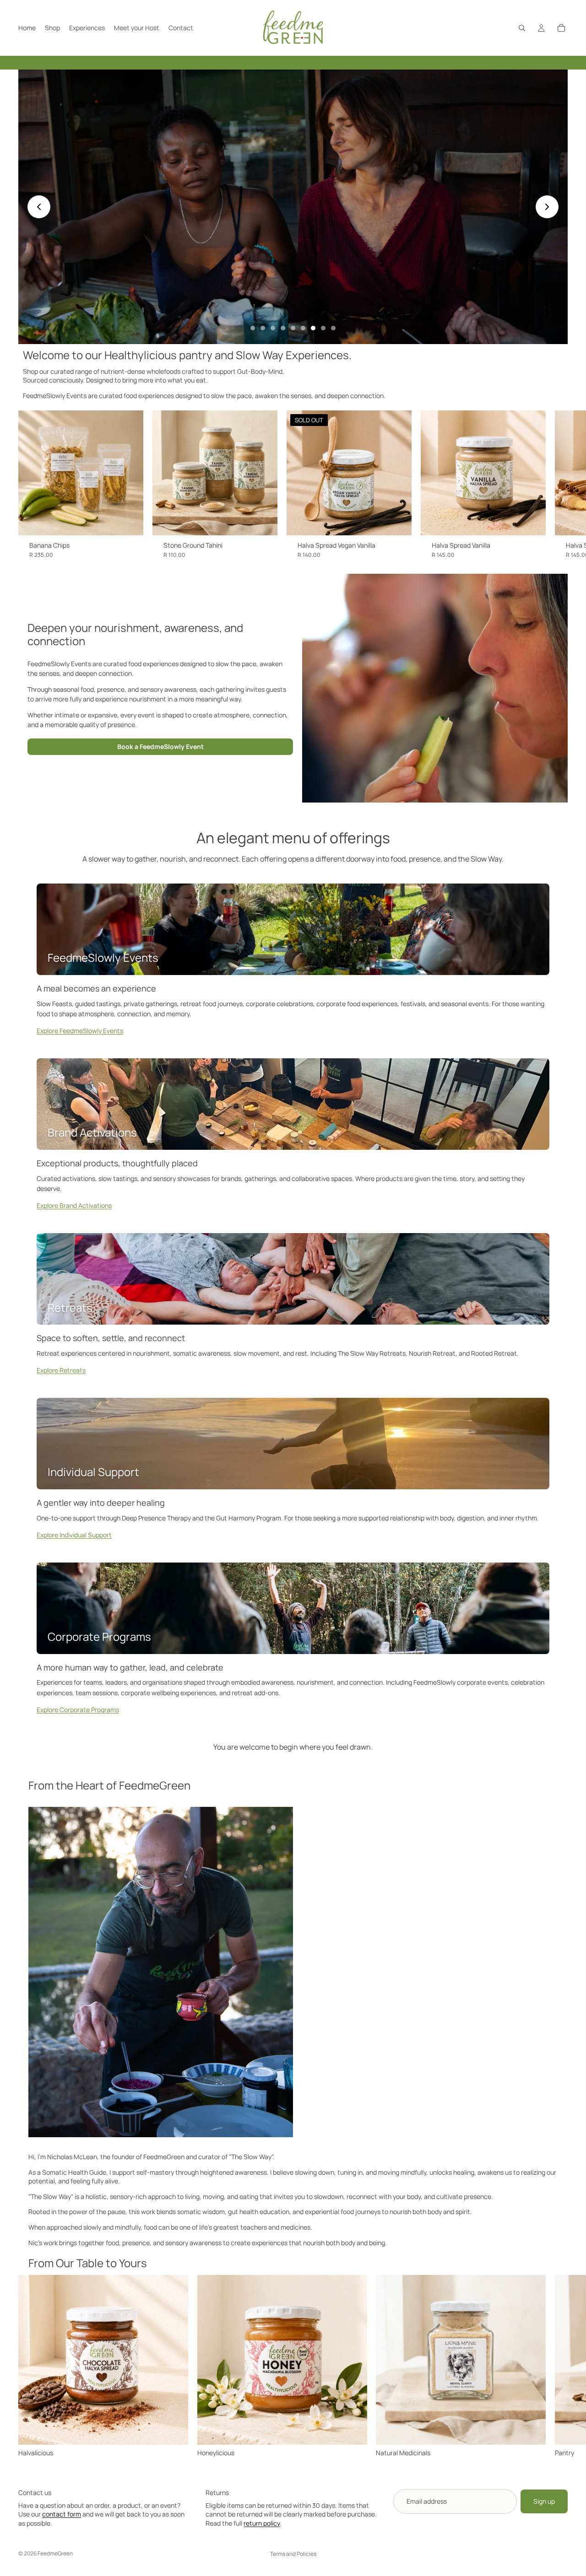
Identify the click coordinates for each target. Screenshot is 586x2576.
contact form (62, 2514)
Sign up (544, 2501)
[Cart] (561, 28)
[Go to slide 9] (333, 328)
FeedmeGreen (55, 2553)
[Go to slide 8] (323, 328)
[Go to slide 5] (293, 328)
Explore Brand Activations (74, 1205)
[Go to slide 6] (303, 328)
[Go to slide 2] (263, 328)
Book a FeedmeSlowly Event (160, 746)
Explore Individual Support (74, 1535)
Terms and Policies (293, 2554)
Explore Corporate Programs (78, 1710)
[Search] (522, 28)
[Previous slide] (39, 207)
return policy (262, 2523)
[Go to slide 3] (273, 328)
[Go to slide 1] (253, 328)
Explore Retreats (61, 1370)
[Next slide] (547, 207)
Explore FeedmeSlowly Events (80, 1031)
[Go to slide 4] (283, 328)
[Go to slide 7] (313, 328)
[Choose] (129, 521)
